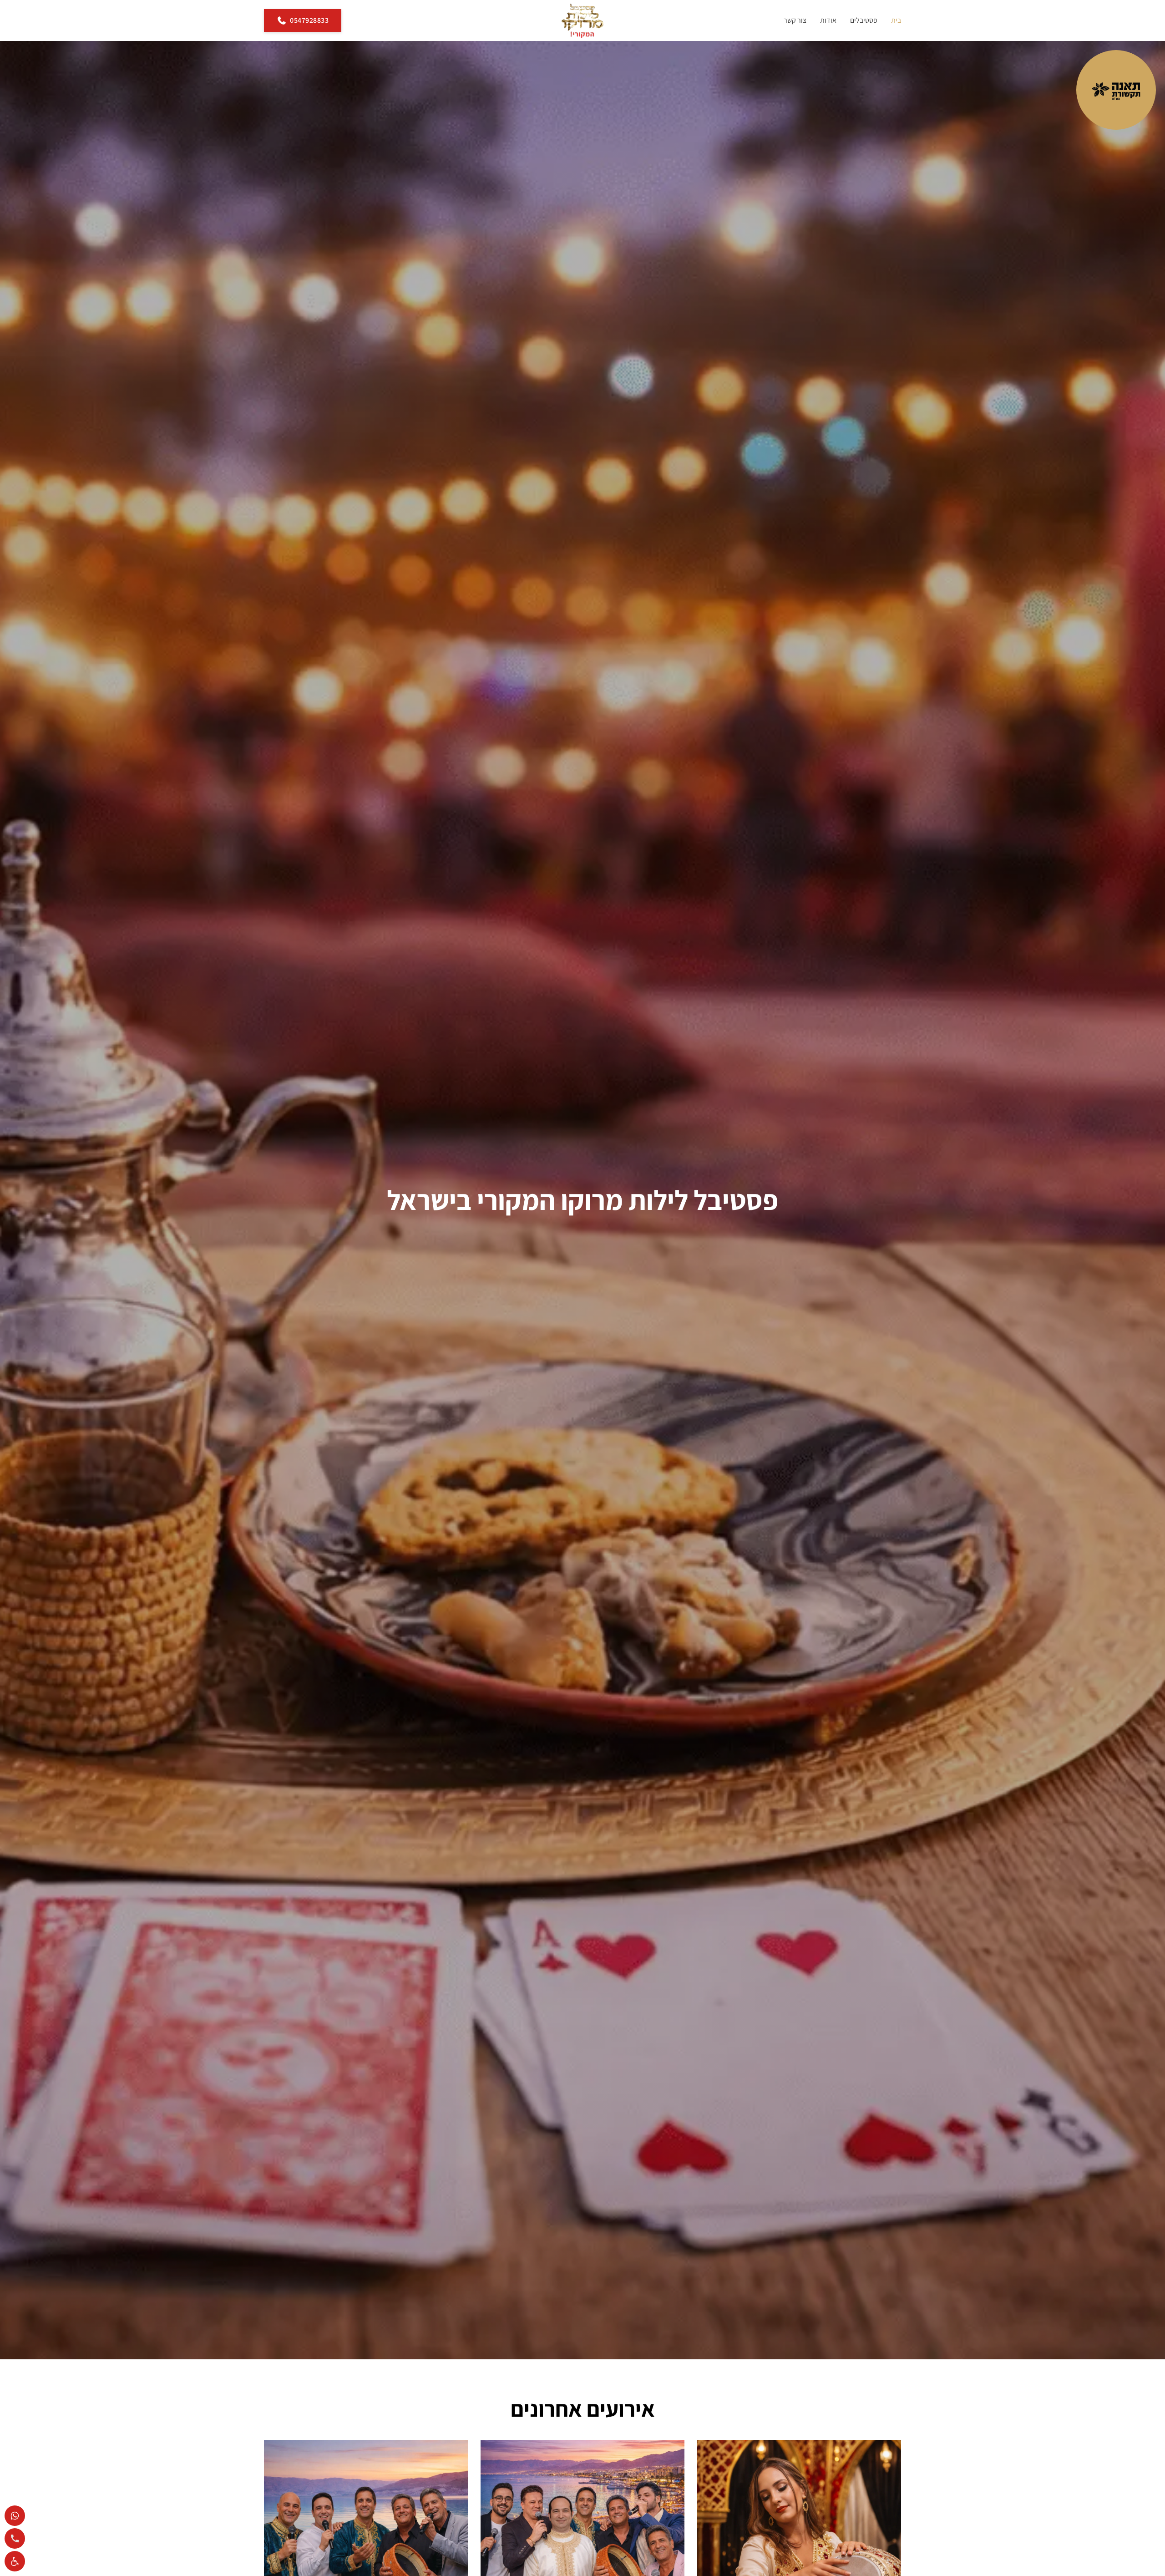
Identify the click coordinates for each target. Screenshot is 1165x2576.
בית (896, 20)
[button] (15, 2561)
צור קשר (795, 20)
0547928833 (309, 20)
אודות (828, 20)
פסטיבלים (864, 20)
